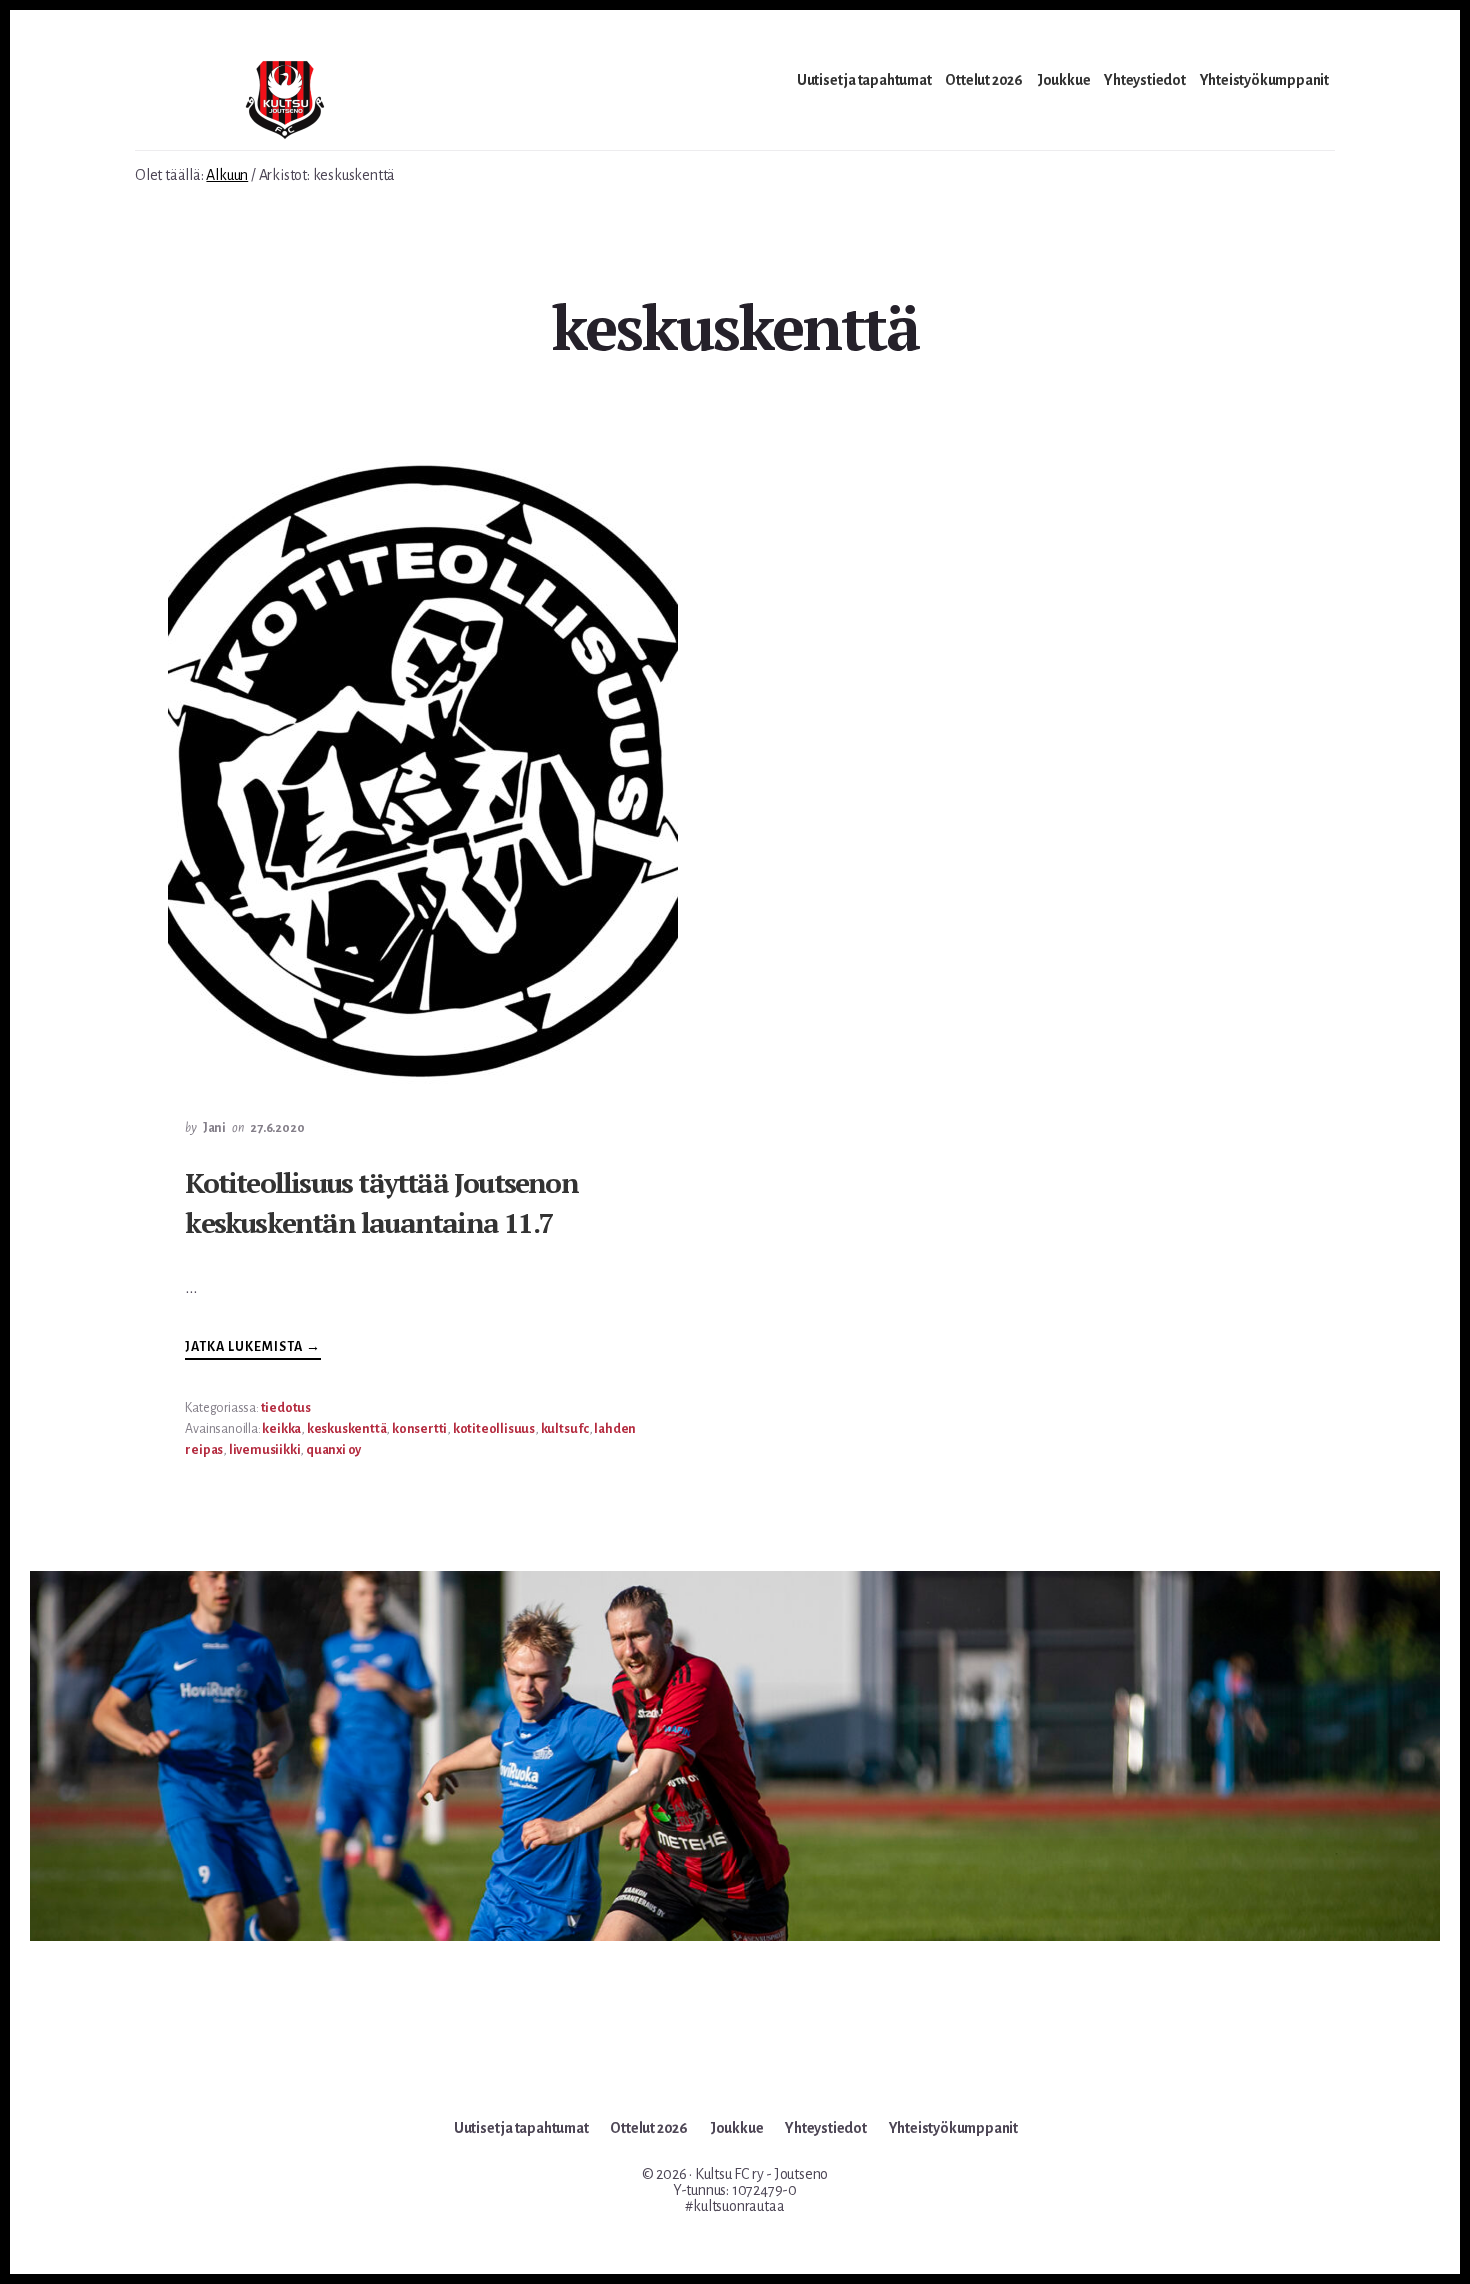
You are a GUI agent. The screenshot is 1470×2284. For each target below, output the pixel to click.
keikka (281, 1429)
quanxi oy (333, 1450)
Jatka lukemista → (253, 1349)
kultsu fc (565, 1429)
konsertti (419, 1429)
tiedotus (286, 1408)
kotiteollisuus (494, 1429)
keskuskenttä (347, 1429)
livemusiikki (265, 1450)
